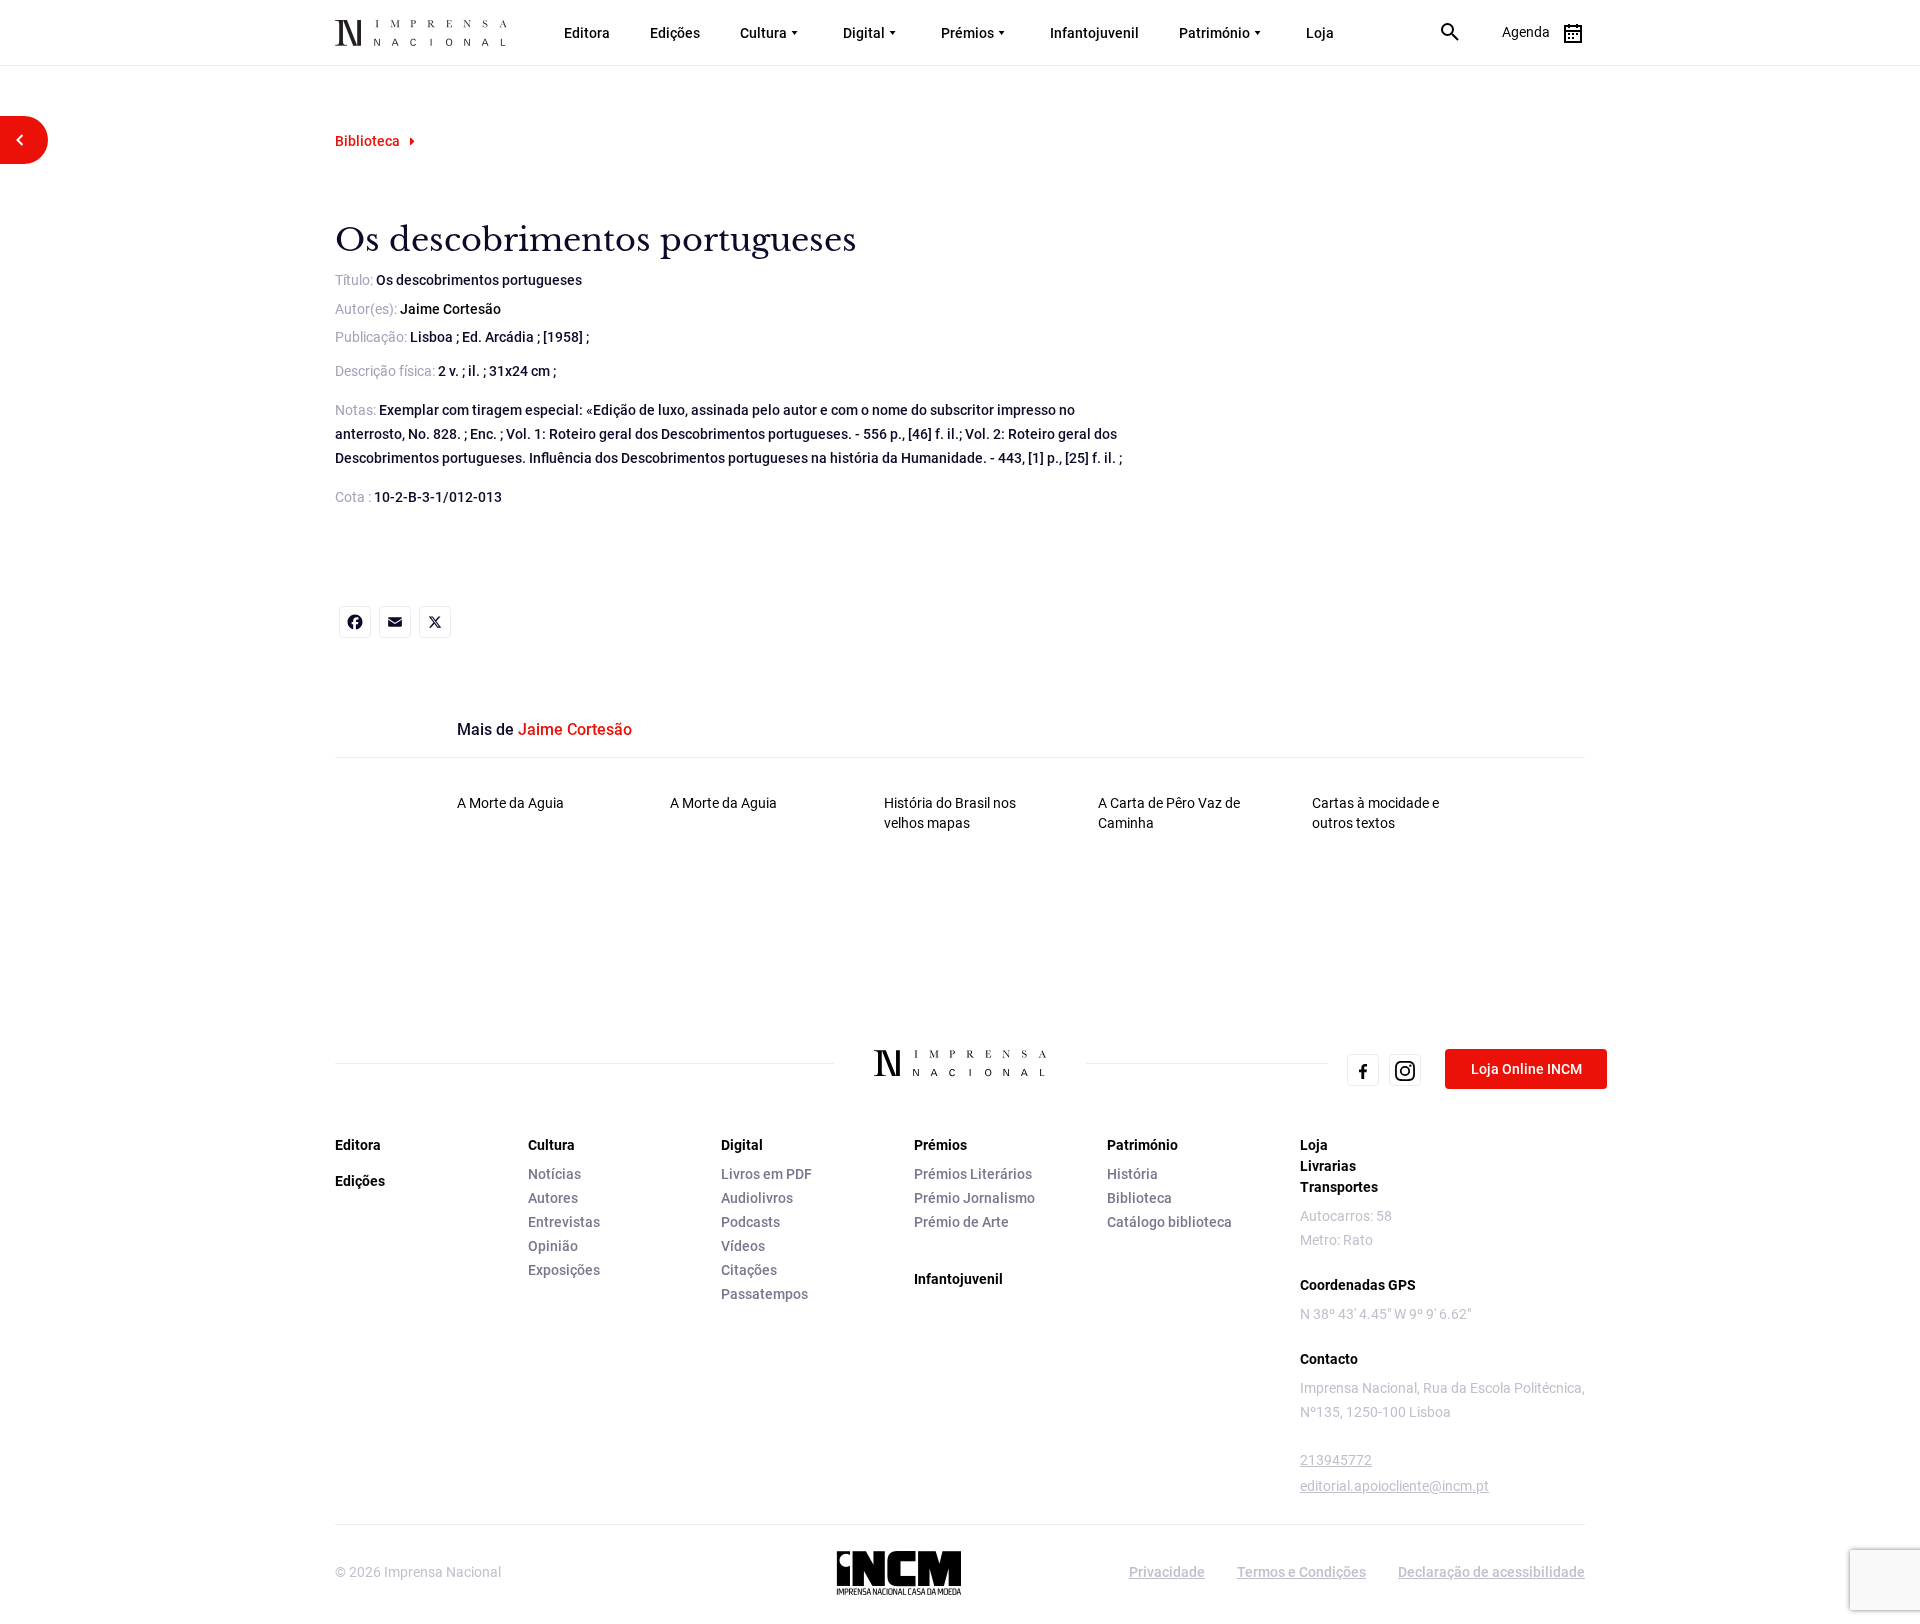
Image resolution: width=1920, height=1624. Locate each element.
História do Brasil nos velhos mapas (950, 813)
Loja (1320, 33)
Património (1214, 33)
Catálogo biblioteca (1169, 1222)
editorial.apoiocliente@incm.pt (1394, 1486)
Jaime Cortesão (450, 309)
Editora (587, 33)
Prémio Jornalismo (974, 1198)
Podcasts (750, 1222)
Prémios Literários (973, 1174)
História (1132, 1174)
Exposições (564, 1270)
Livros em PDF (766, 1174)
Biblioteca (367, 141)
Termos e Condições (1301, 1572)
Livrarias (1328, 1166)
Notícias (554, 1174)
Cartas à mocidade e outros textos (1375, 813)
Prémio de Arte (961, 1222)
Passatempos (764, 1294)
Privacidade (1167, 1572)
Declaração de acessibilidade (1491, 1572)
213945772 (1336, 1460)
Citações (749, 1270)
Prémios (967, 33)
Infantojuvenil (1094, 33)
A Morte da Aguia (510, 803)
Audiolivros (757, 1198)
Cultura (763, 33)
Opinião (553, 1246)
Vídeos (743, 1246)
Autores (553, 1198)
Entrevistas (564, 1222)
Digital (864, 33)
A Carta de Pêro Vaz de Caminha (1169, 813)
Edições (675, 33)
